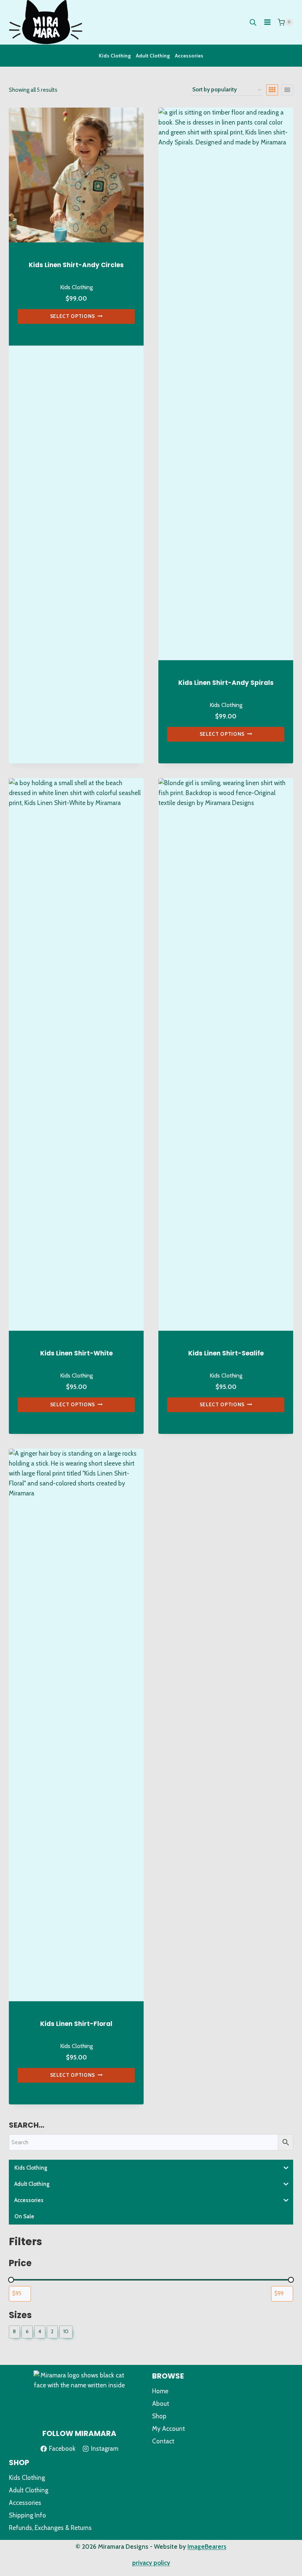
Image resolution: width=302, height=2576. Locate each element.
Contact (163, 2441)
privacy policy (151, 2563)
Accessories (189, 56)
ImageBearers (207, 2547)
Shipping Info (27, 2515)
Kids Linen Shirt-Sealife (226, 1353)
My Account (168, 2429)
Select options (73, 316)
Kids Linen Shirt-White (76, 1353)
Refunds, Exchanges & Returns (50, 2528)
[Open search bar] (253, 22)
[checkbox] (14, 2332)
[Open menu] (267, 22)
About (161, 2404)
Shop (159, 2416)
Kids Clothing (115, 56)
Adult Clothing (153, 56)
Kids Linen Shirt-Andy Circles (76, 265)
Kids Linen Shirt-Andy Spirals (226, 683)
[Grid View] (272, 90)
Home (160, 2391)
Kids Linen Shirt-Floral (76, 2024)
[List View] (287, 90)
